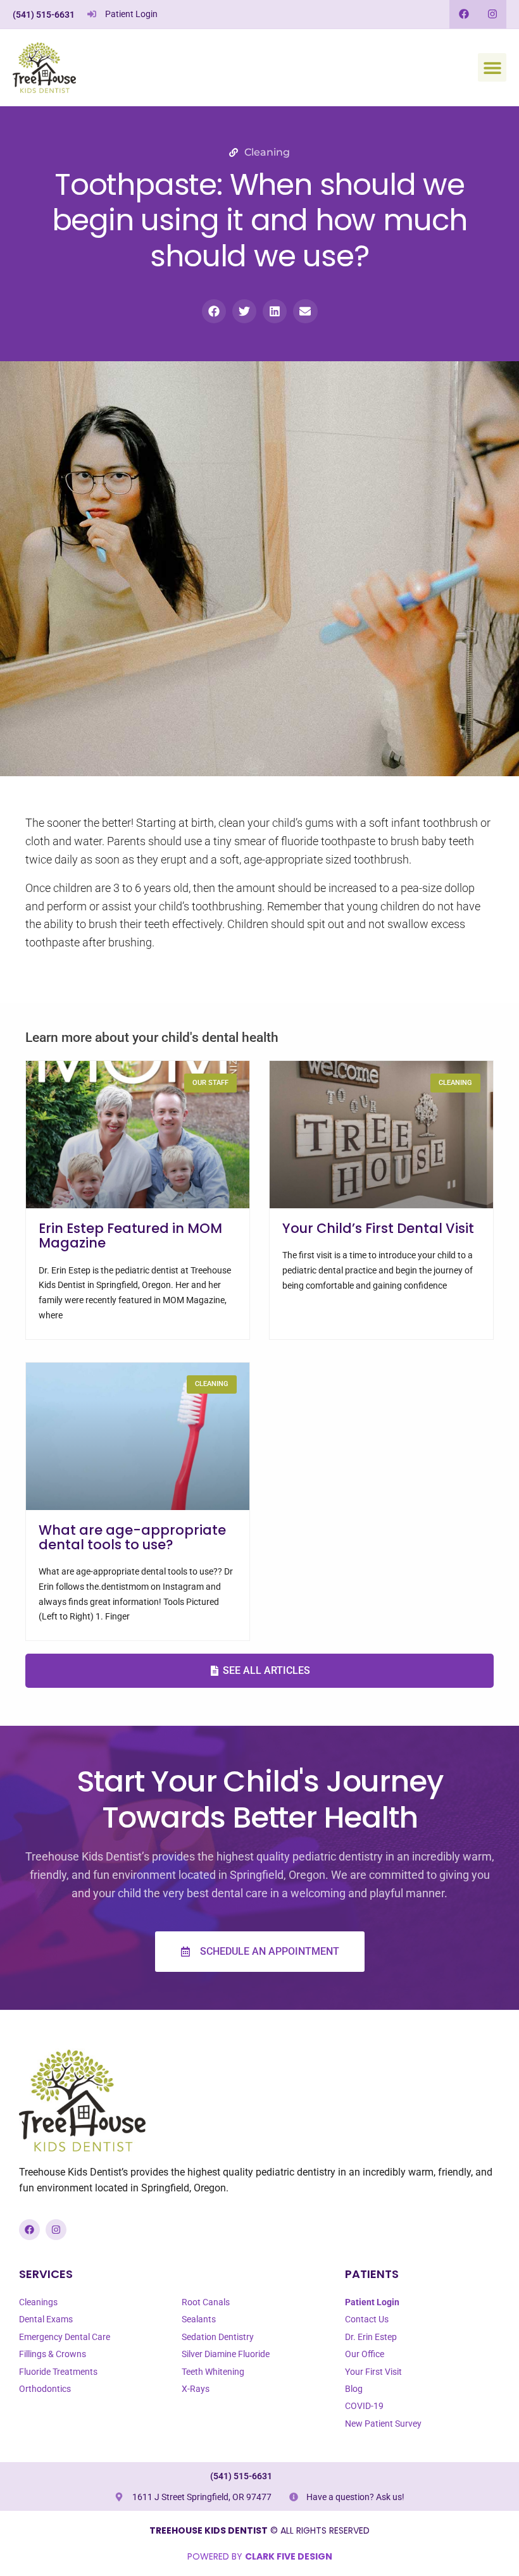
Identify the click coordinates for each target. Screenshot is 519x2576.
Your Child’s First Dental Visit (378, 1228)
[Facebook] (464, 14)
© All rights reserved (259, 2530)
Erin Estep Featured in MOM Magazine (130, 1235)
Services (46, 2274)
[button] (492, 67)
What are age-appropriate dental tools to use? (132, 1537)
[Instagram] (492, 14)
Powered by (260, 2556)
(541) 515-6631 (44, 15)
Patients (372, 2274)
